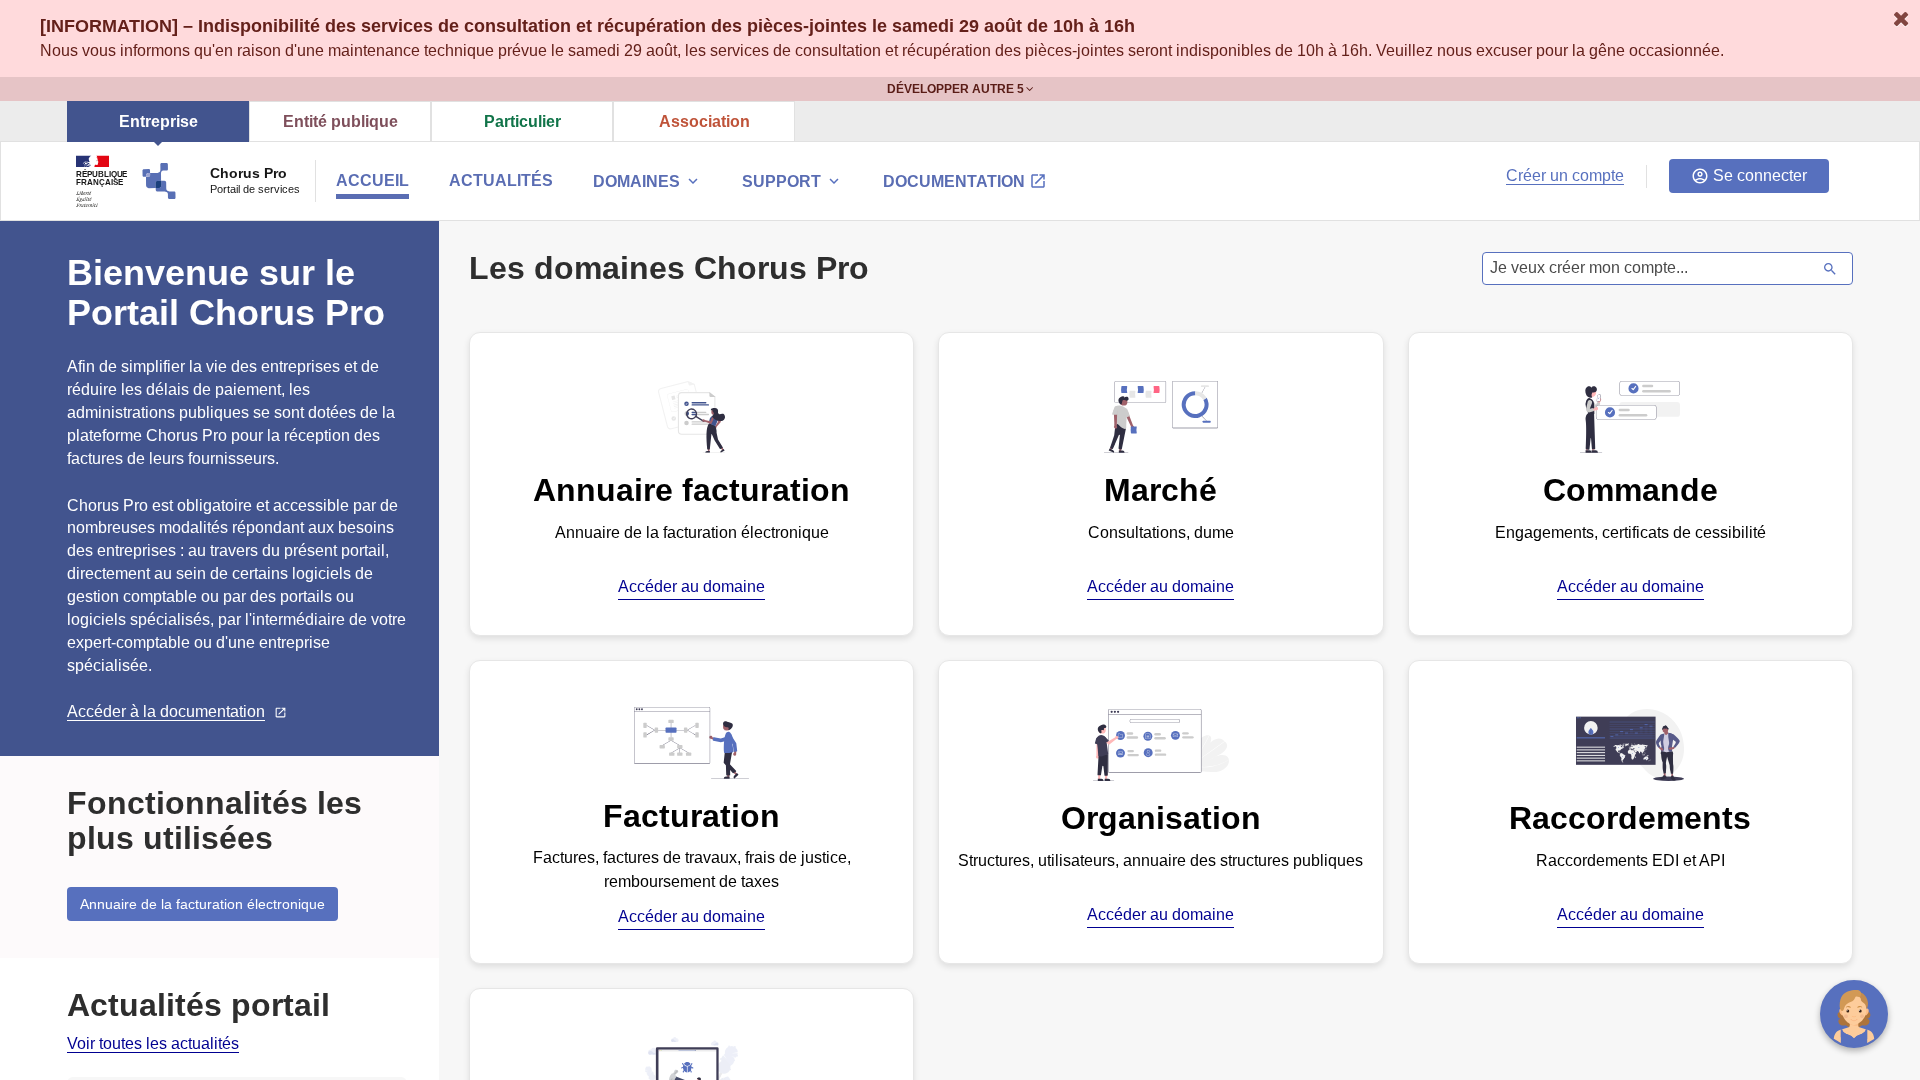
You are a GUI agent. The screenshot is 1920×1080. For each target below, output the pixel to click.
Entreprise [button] (158, 121)
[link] (153, 1044)
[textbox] (1650, 268)
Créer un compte (1565, 175)
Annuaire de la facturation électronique (202, 904)
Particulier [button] (522, 121)
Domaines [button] (647, 181)
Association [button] (704, 121)
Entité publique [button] (340, 121)
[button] (792, 184)
